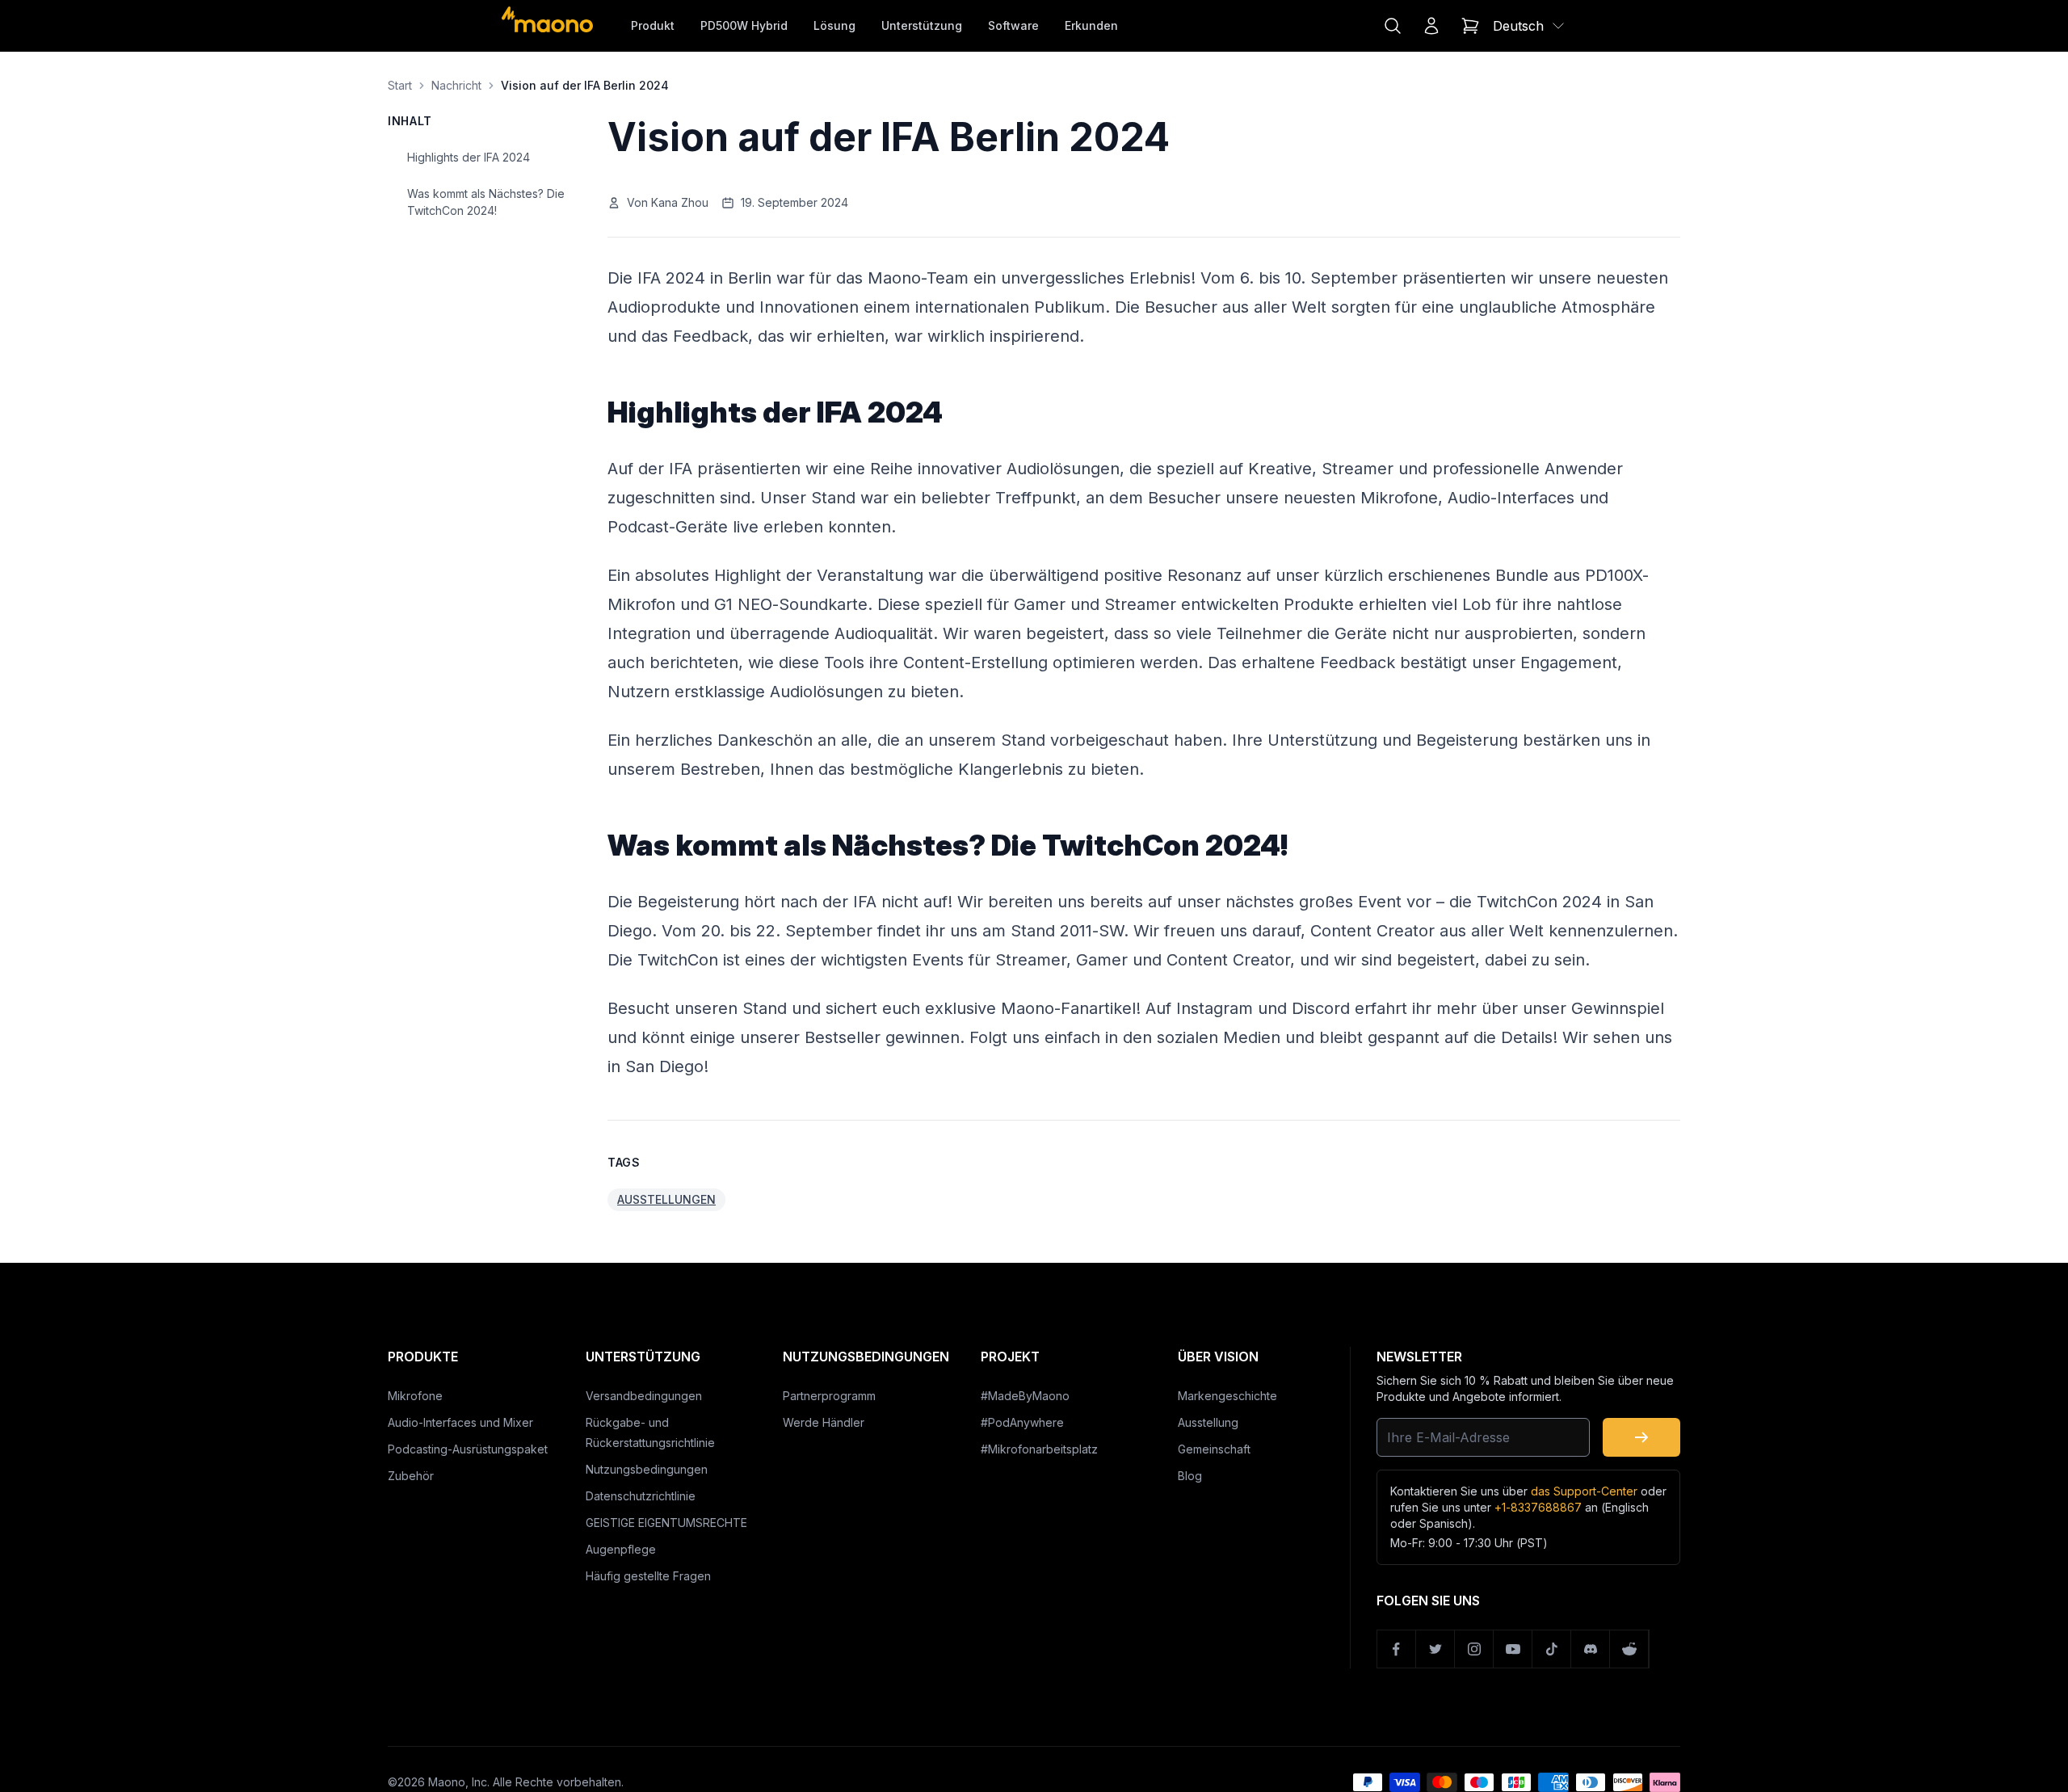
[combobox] (1530, 26)
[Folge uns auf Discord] (1591, 1649)
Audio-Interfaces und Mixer (460, 1422)
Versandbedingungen (644, 1396)
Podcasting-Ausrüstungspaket (468, 1449)
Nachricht (456, 85)
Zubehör (411, 1476)
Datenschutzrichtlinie (641, 1496)
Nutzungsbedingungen (647, 1469)
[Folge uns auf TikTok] (1552, 1649)
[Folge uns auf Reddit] (1629, 1649)
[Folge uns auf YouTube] (1513, 1649)
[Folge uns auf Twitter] (1435, 1649)
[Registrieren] (1641, 1437)
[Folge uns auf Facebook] (1397, 1649)
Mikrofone (415, 1396)
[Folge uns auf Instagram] (1474, 1649)
